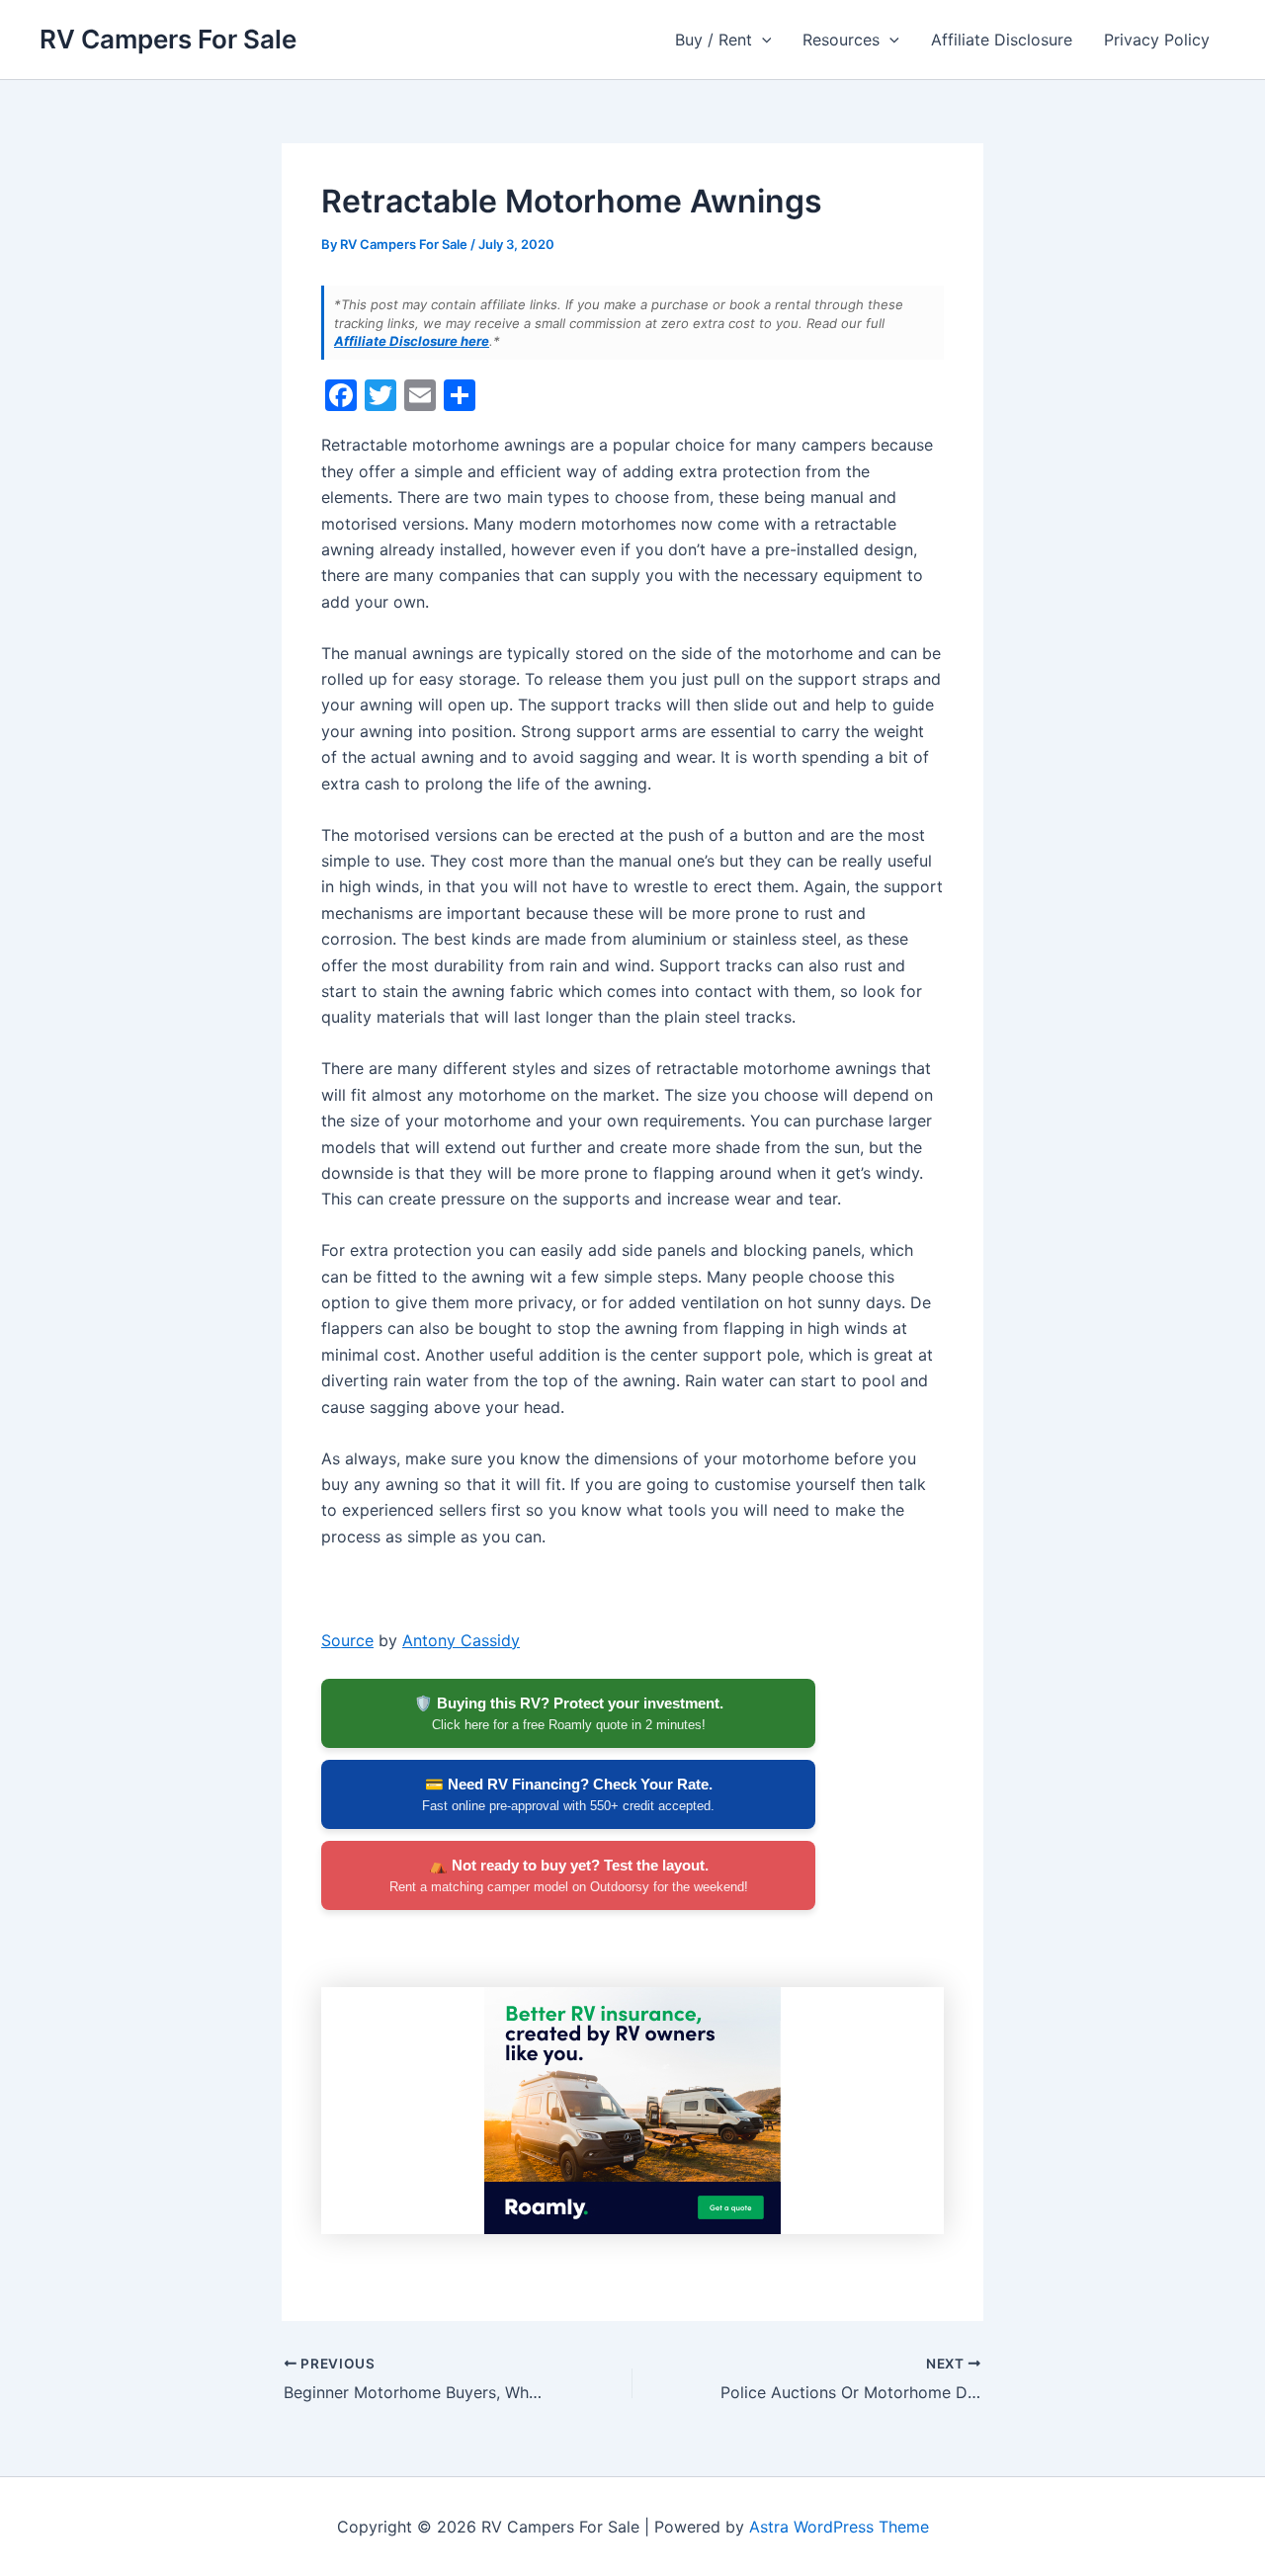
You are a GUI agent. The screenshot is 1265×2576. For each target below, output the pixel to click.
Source (347, 1640)
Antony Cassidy (461, 1640)
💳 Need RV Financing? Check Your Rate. (568, 1794)
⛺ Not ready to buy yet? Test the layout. (569, 1875)
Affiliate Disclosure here (412, 341)
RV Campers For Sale (168, 39)
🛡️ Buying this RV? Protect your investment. (569, 1713)
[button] (762, 40)
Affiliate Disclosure (1002, 40)
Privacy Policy (1157, 40)
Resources (841, 40)
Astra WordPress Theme (839, 2527)
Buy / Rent (714, 40)
